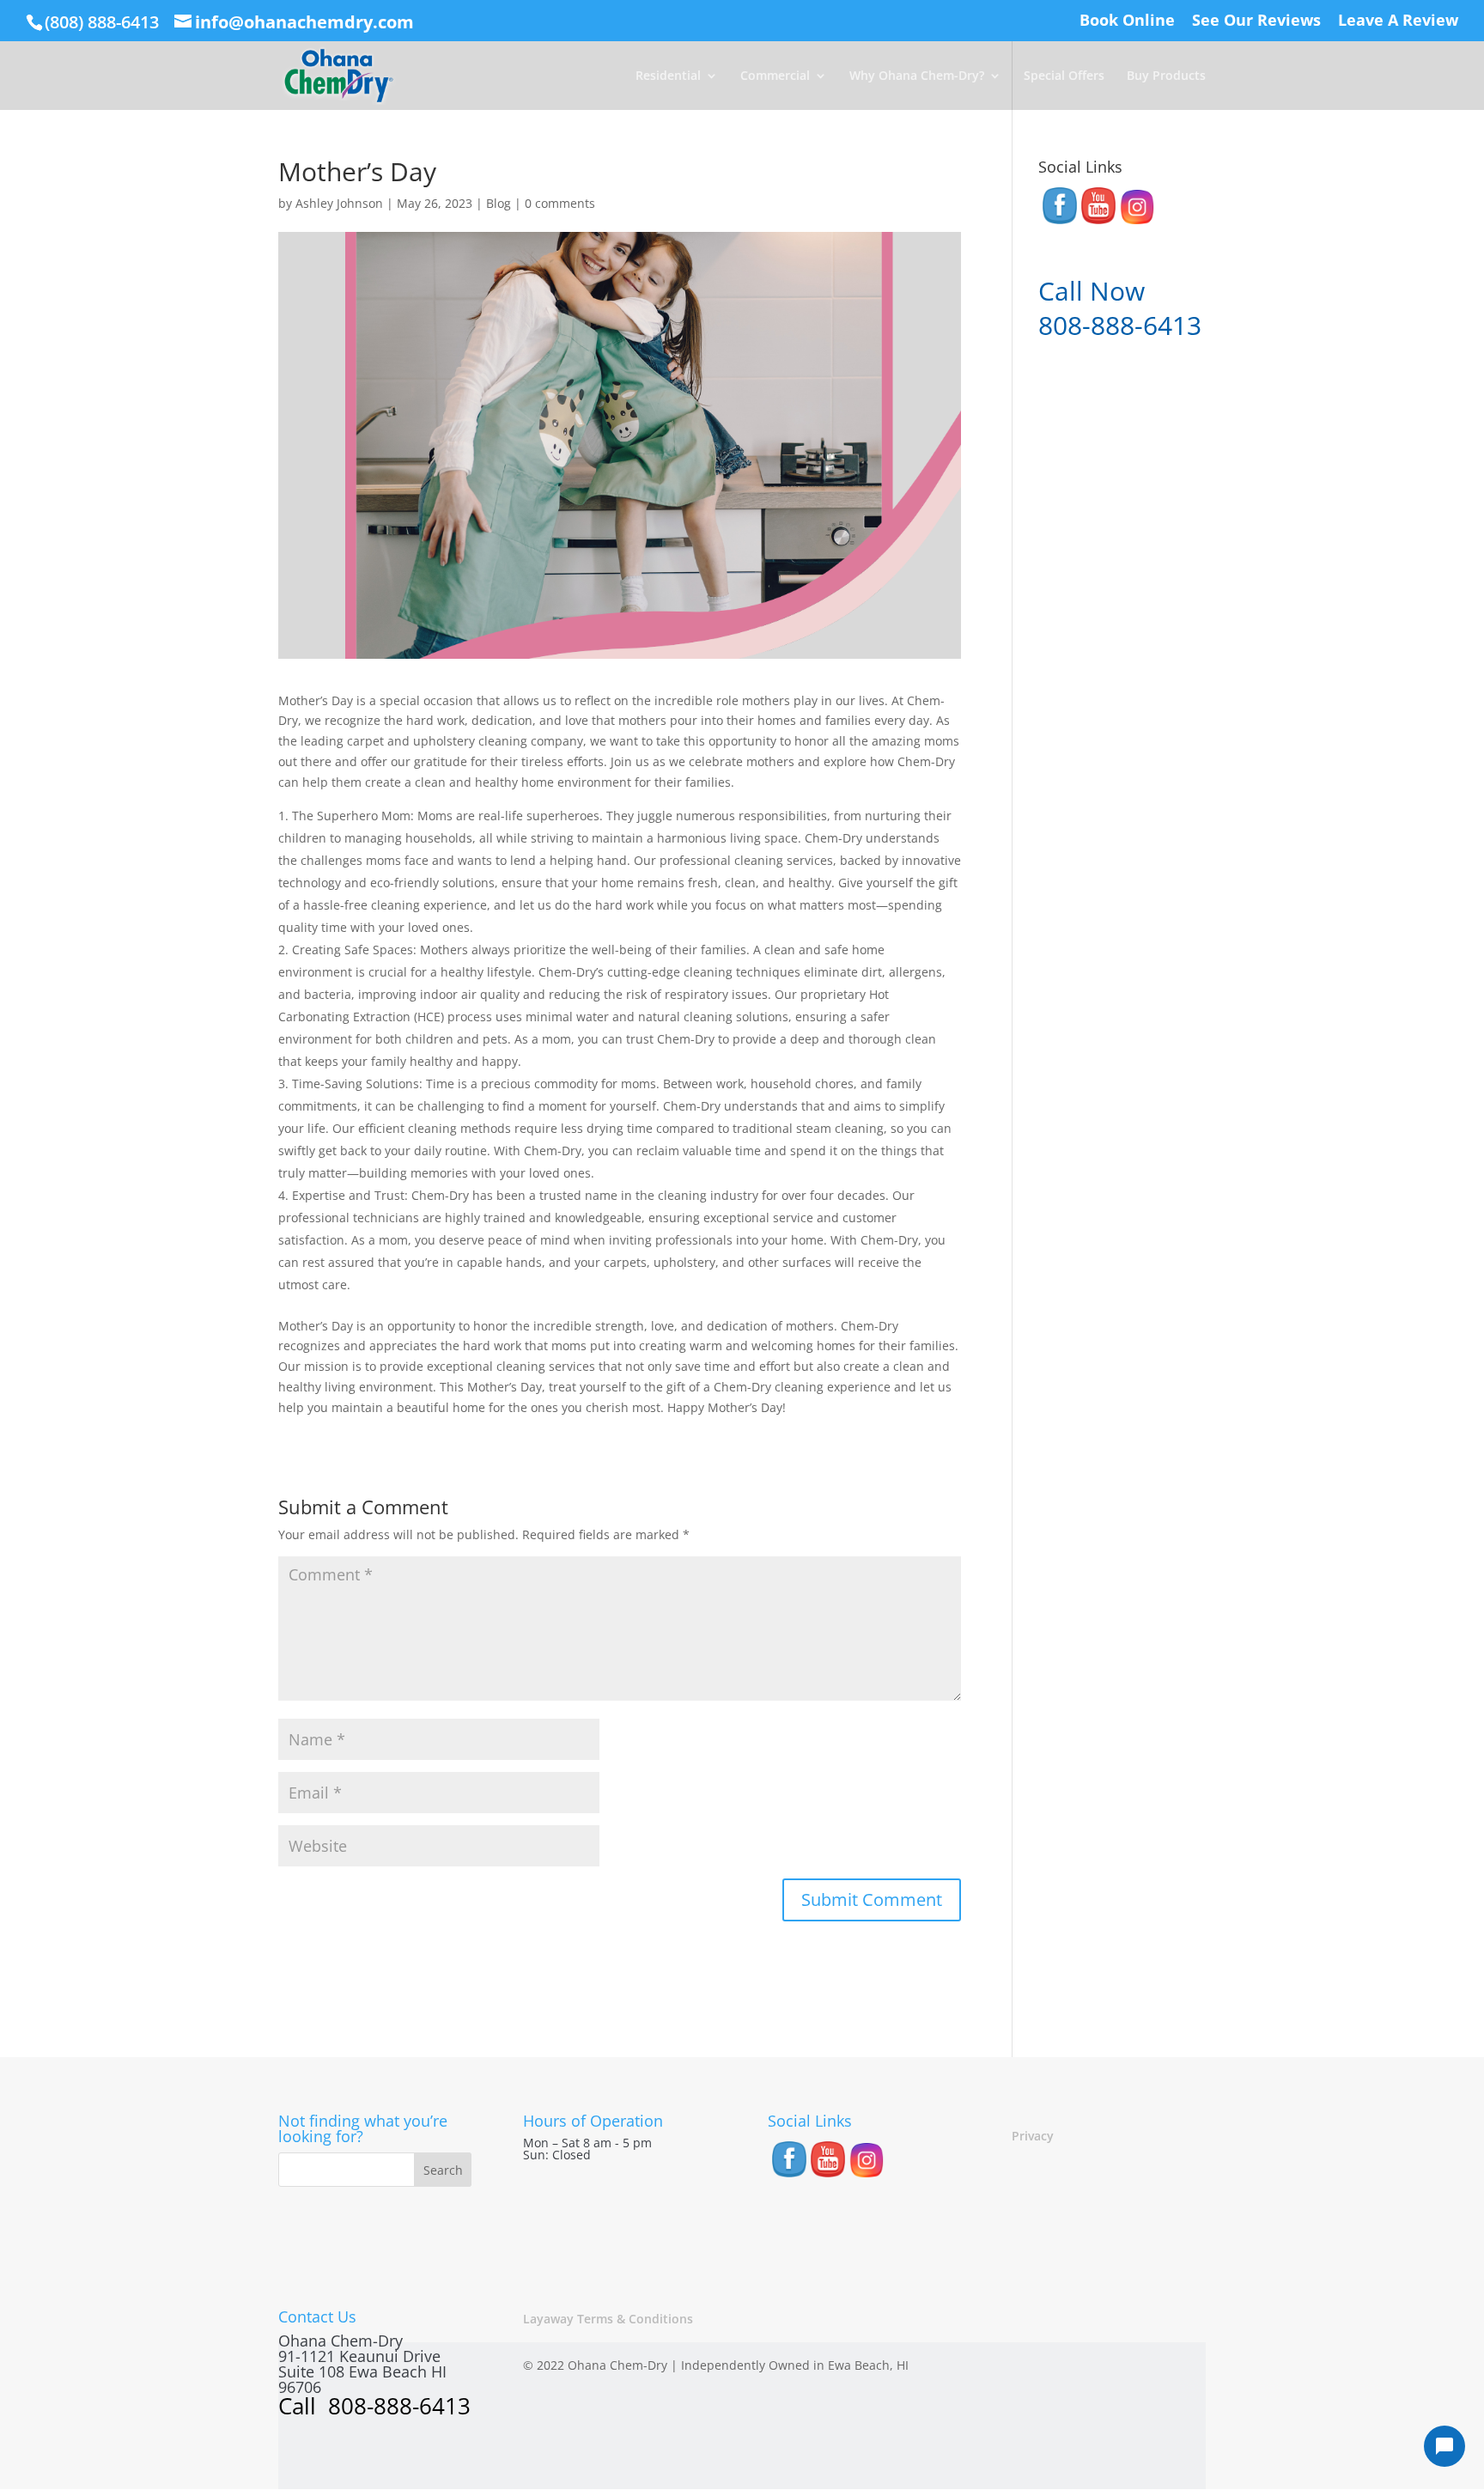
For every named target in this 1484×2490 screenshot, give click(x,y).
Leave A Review (1398, 21)
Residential (668, 76)
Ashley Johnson (339, 203)
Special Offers (1064, 76)
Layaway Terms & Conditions (608, 2319)
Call (300, 2406)
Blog (499, 203)
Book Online (1127, 21)
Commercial (775, 76)
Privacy (1033, 2136)
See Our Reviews (1256, 21)
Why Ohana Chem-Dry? (917, 76)
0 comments (560, 203)
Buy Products (1166, 76)
